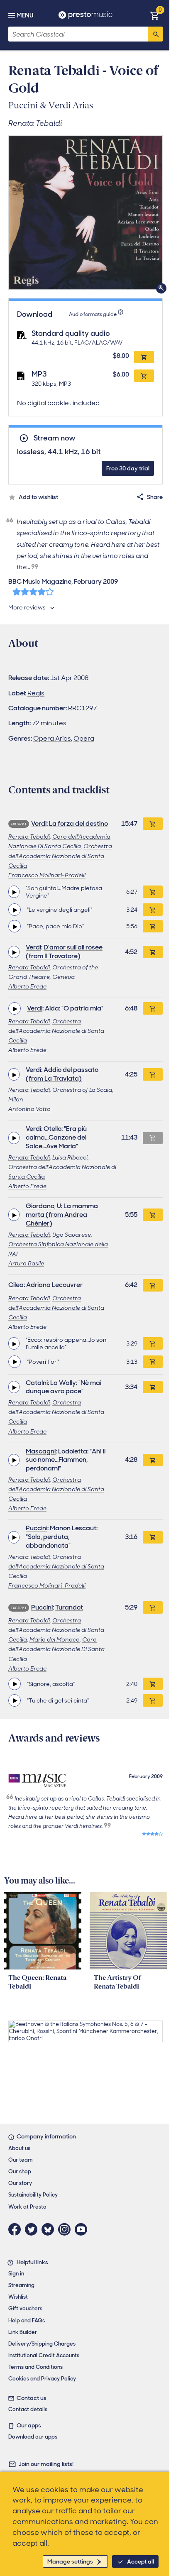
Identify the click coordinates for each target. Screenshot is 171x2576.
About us (19, 2148)
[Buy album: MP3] (144, 376)
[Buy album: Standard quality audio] (144, 357)
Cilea (16, 1285)
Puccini (37, 1528)
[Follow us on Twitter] (33, 2229)
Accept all (140, 2561)
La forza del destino (78, 823)
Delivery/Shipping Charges (42, 2344)
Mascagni (41, 1451)
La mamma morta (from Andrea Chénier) (62, 1215)
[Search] (155, 34)
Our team (21, 2160)
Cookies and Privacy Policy (42, 2379)
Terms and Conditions (35, 2367)
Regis (36, 693)
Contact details (28, 2409)
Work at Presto (27, 2207)
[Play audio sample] (14, 892)
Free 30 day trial (128, 468)
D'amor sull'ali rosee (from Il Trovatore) (64, 952)
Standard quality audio (71, 333)
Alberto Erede (27, 986)
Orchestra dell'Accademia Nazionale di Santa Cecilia (60, 856)
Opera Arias (52, 738)
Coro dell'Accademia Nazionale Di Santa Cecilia (56, 1649)
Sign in (16, 2274)
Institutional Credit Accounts (44, 2355)
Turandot (69, 1607)
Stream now (54, 438)
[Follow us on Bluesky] (50, 2229)
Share (155, 497)
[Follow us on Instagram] (66, 2229)
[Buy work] (153, 824)
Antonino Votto (29, 1109)
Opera (84, 738)
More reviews (27, 607)
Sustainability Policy (33, 2195)
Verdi (39, 823)
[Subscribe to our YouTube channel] (83, 2229)
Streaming (21, 2285)
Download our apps (33, 2437)
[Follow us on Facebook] (17, 2229)
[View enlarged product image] (85, 213)
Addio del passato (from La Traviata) (62, 1074)
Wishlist (18, 2297)
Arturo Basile (26, 1263)
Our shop (20, 2171)
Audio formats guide (93, 314)
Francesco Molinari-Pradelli (47, 875)
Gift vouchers (25, 2308)
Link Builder (23, 2332)
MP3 (39, 374)
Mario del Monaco (55, 1639)
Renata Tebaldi (29, 837)
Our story (20, 2183)
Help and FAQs (27, 2320)
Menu (25, 15)
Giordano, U (43, 1206)
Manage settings (70, 2561)
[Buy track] (153, 892)
